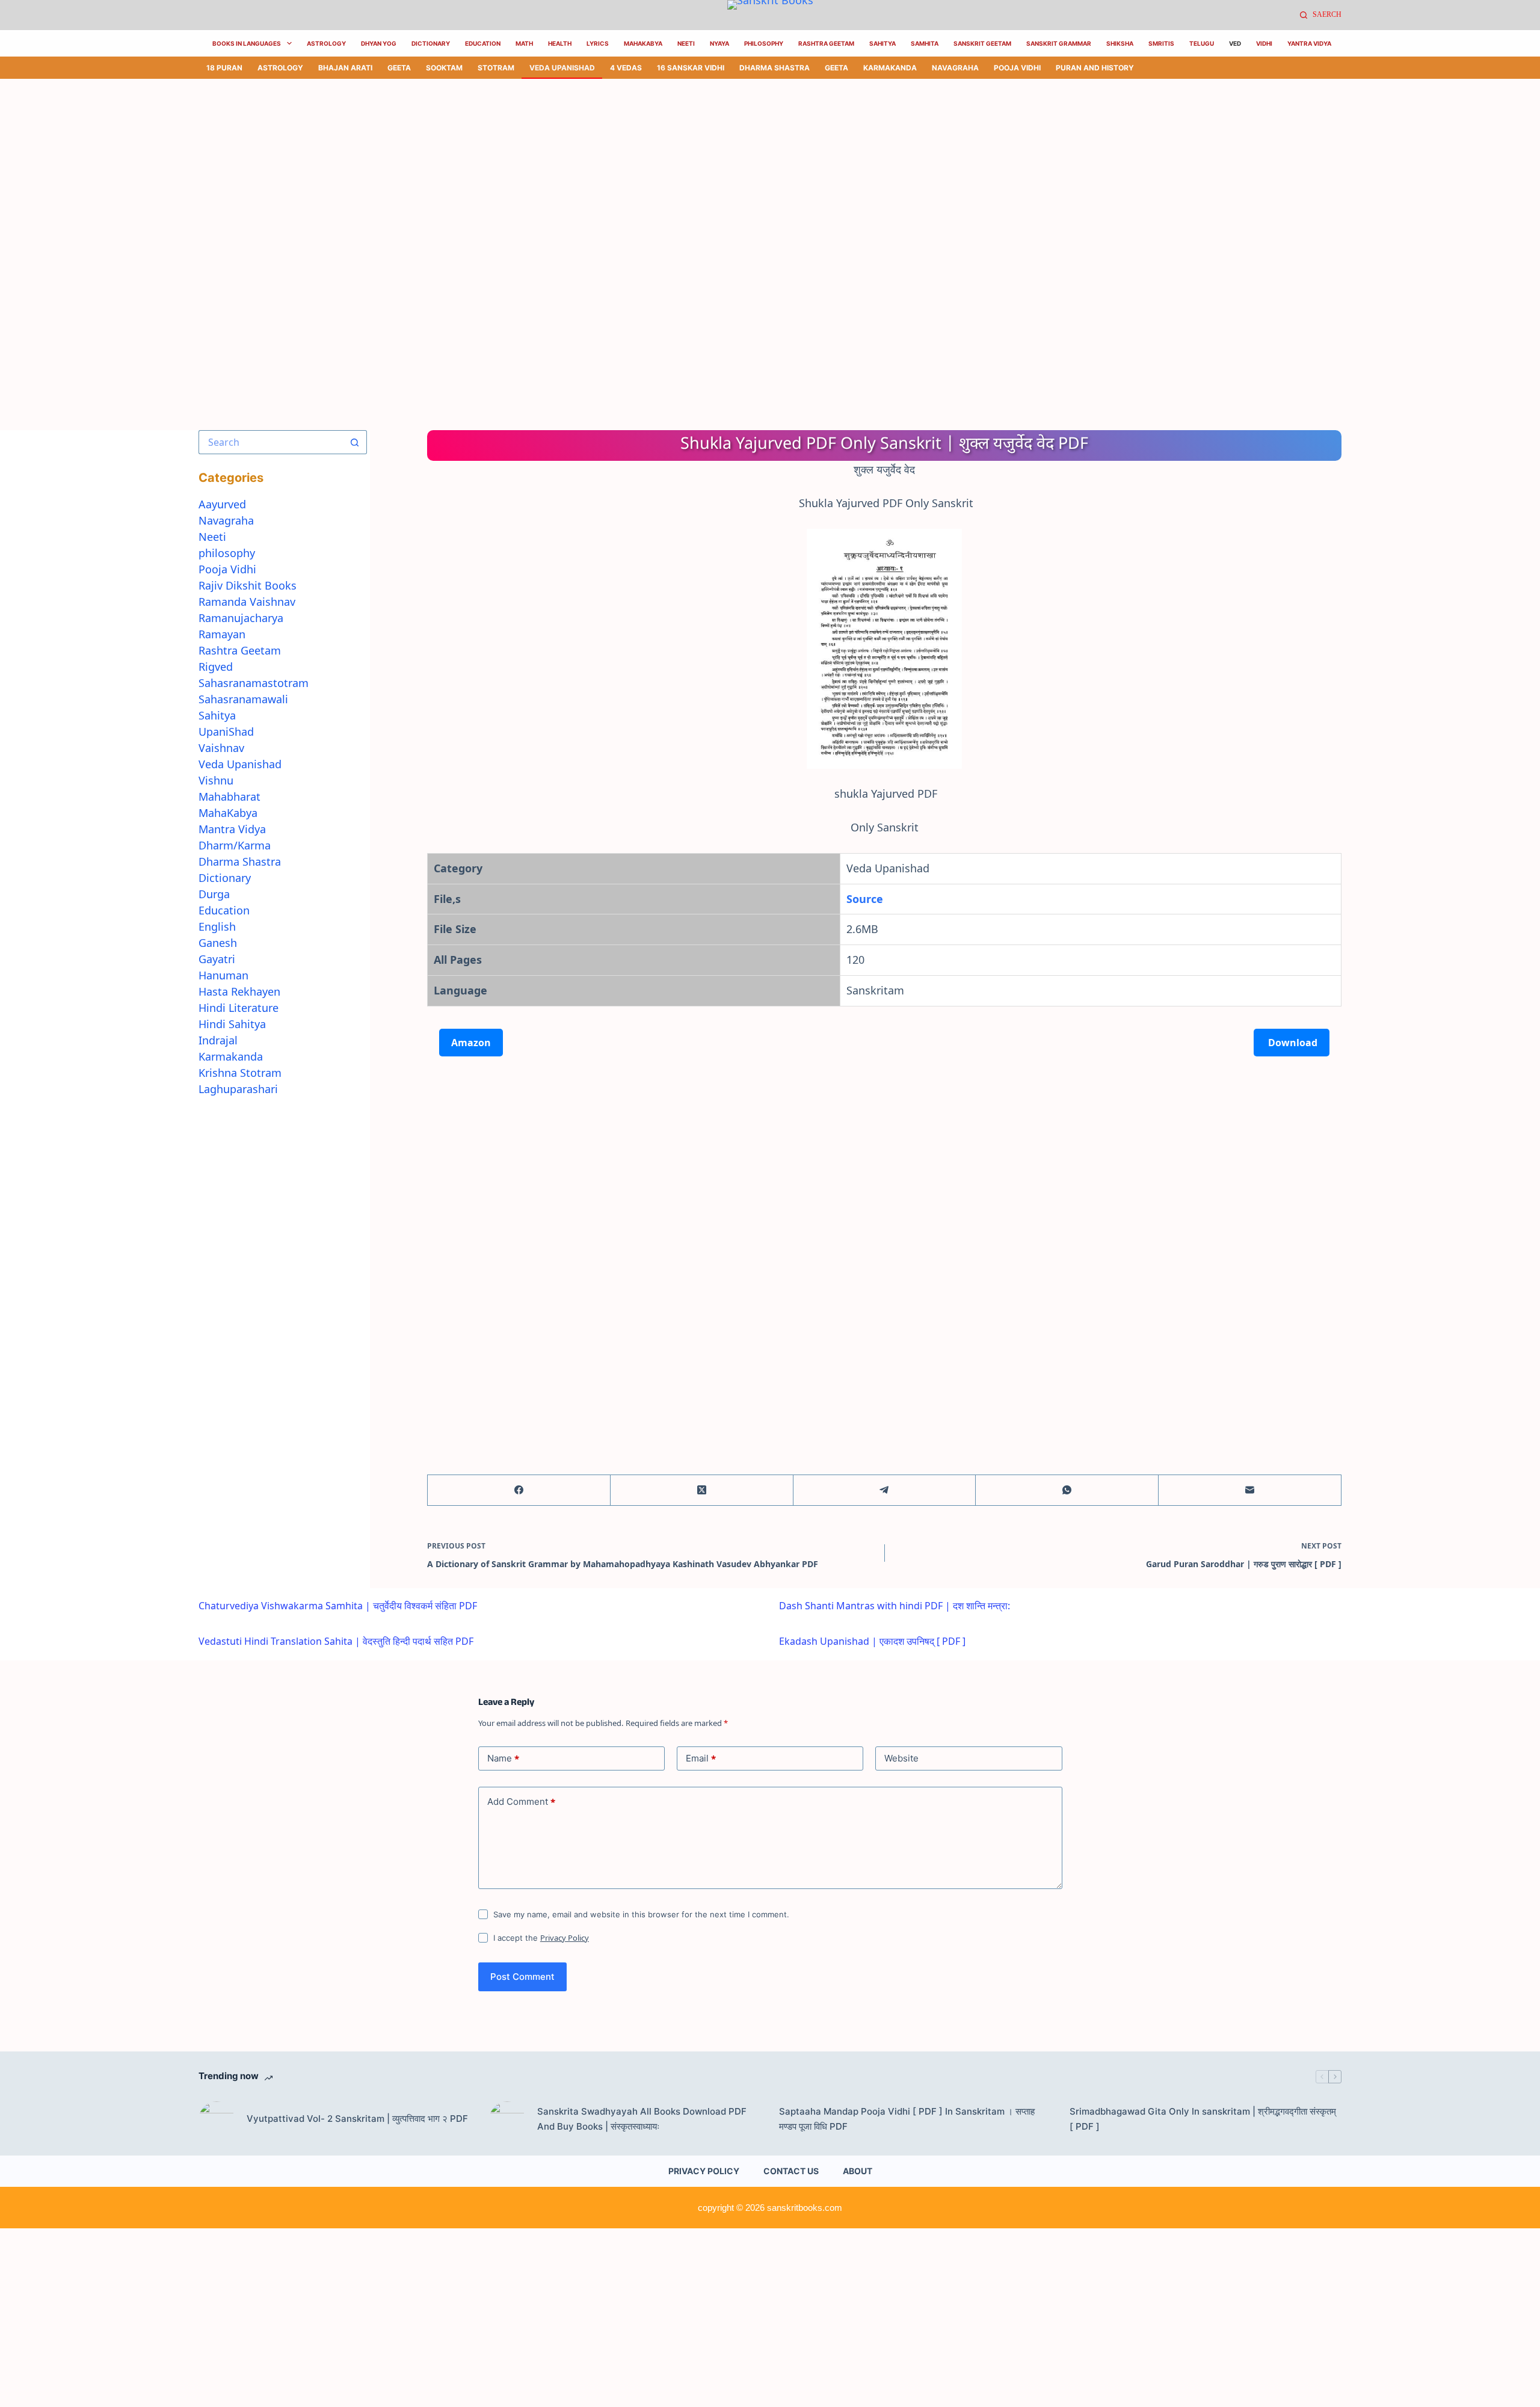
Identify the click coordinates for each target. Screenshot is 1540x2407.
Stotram (496, 68)
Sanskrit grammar (1059, 43)
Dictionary (431, 43)
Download (1292, 1043)
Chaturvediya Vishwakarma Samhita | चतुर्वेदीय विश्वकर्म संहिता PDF (338, 1606)
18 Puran (224, 68)
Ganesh (218, 943)
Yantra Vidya (1309, 43)
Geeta (399, 68)
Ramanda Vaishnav (247, 602)
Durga (214, 894)
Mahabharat (229, 797)
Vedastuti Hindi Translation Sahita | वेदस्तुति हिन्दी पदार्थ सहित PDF (336, 1641)
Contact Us (791, 2171)
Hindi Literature (239, 1008)
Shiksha (1120, 43)
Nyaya (719, 43)
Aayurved (222, 504)
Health (560, 43)
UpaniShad (226, 732)
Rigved (216, 667)
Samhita (925, 43)
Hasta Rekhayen (239, 991)
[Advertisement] (361, 168)
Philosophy (764, 43)
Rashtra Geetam (826, 43)
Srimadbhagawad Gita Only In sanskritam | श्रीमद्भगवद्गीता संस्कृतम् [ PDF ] (1203, 2119)
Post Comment (522, 1977)
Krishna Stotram (240, 1073)
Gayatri (217, 959)
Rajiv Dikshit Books (248, 585)
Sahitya (882, 43)
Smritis (1161, 43)
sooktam (444, 68)
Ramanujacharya (241, 618)
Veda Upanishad (562, 68)
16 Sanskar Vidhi (691, 68)
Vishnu (216, 780)
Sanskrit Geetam (982, 43)
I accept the (541, 1938)
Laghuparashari (238, 1089)
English (217, 926)
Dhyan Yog (379, 43)
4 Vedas (626, 68)
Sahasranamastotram (254, 683)
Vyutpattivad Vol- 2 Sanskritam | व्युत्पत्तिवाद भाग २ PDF (357, 2119)
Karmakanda (890, 68)
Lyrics (598, 43)
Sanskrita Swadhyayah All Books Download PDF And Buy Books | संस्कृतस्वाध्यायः (642, 2119)
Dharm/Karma (235, 845)
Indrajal (218, 1040)
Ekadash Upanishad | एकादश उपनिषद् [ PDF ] (872, 1641)
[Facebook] (519, 1490)
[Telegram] (885, 1490)
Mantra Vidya (232, 829)
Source (865, 899)
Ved (1235, 43)
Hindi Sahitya (232, 1024)
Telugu (1202, 43)
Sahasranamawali (243, 699)
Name (503, 1758)
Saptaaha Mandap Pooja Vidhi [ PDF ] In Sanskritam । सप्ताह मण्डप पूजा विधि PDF (907, 2119)
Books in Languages (247, 43)
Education (483, 43)
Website (901, 1758)
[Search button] (355, 442)
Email (701, 1758)
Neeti (686, 43)
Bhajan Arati (345, 68)
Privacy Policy (565, 1938)
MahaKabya (643, 43)
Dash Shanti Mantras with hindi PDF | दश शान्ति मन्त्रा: (895, 1606)
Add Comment (521, 1802)
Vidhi (1264, 43)
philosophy (227, 553)
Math (524, 43)
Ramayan (222, 634)
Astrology (326, 43)
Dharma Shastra (775, 68)
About (858, 2171)
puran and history (1095, 68)
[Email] (1250, 1490)
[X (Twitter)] (702, 1490)
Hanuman (223, 975)
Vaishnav (221, 748)
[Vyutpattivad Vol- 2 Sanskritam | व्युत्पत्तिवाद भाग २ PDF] (217, 2119)
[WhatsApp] (1067, 1490)
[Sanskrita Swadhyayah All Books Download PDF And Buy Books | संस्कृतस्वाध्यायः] (507, 2119)
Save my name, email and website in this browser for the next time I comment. (641, 1914)
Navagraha (955, 68)
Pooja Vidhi (1017, 68)
